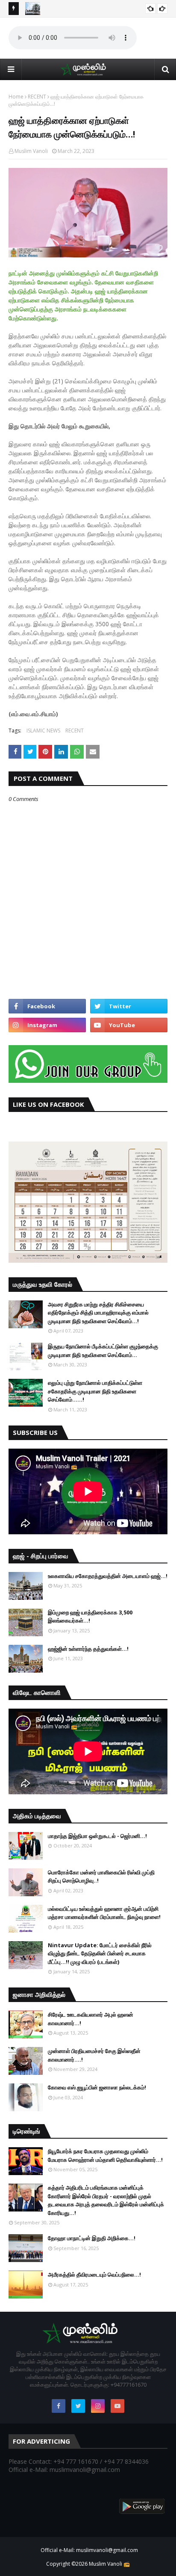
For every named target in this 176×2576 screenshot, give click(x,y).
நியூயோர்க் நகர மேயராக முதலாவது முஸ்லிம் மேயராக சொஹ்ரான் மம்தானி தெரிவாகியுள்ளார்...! (105, 2155)
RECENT (37, 97)
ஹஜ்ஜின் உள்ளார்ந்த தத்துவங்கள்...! (88, 1649)
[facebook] (47, 1006)
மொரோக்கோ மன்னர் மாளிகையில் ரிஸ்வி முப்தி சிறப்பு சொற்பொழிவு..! (101, 1877)
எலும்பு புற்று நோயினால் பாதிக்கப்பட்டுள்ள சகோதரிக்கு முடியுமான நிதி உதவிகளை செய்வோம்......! (95, 1391)
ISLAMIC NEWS (43, 731)
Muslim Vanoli (31, 151)
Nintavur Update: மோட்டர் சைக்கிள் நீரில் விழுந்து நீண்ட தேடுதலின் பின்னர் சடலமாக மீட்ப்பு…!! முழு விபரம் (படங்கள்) (100, 1953)
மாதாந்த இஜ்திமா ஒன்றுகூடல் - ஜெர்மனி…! (97, 1836)
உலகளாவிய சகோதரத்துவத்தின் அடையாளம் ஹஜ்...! (108, 1576)
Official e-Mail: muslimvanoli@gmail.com (89, 2550)
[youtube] (129, 1025)
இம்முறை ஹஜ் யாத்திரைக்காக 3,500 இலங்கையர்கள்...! (90, 1617)
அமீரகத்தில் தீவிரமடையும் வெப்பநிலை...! (94, 2274)
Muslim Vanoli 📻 (109, 2564)
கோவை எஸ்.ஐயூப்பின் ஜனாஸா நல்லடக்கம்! (97, 2087)
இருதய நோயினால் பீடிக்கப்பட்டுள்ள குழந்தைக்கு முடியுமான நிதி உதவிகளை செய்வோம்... (103, 1351)
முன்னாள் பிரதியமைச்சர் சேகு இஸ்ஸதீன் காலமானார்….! (94, 2055)
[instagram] (47, 1025)
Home (16, 97)
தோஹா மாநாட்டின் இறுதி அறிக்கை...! (92, 2238)
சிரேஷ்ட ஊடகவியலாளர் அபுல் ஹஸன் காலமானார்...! (91, 2019)
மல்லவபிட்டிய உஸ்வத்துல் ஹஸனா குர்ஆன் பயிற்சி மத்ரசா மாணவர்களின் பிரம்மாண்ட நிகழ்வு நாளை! (104, 1913)
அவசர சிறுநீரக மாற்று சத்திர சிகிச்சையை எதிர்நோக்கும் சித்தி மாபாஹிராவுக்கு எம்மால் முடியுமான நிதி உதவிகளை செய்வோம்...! (98, 1313)
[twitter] (129, 1006)
